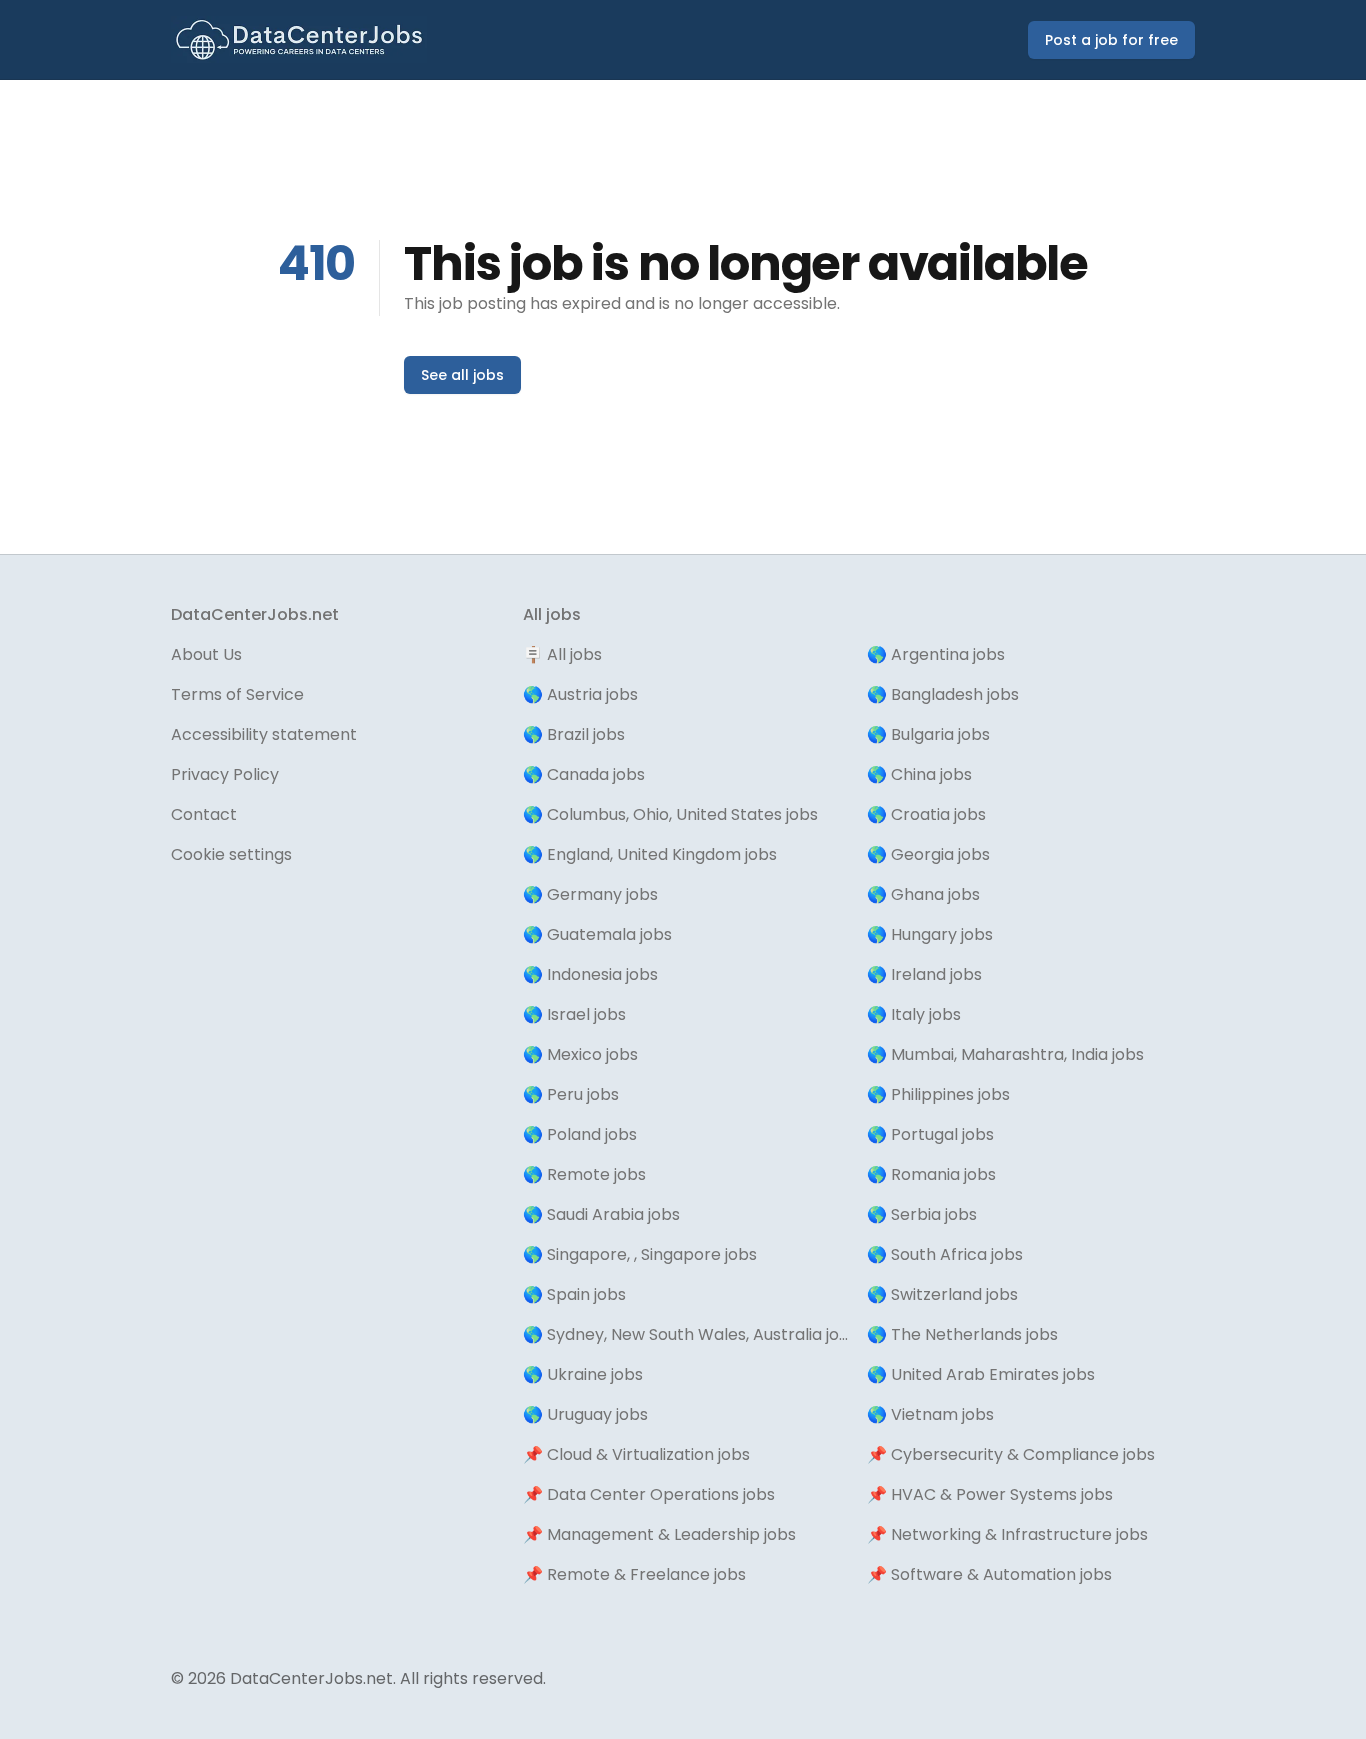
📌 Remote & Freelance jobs (634, 1574)
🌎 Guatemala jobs (597, 934)
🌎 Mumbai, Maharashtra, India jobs (1005, 1054)
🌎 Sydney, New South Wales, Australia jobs (687, 1334)
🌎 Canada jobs (584, 774)
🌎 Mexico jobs (580, 1054)
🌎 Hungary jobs (930, 934)
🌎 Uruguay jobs (585, 1414)
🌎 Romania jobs (931, 1174)
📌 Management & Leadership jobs (659, 1534)
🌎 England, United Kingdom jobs (650, 854)
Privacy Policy (225, 774)
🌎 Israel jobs (574, 1014)
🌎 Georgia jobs (928, 854)
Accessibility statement (264, 734)
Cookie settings (231, 854)
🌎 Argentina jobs (936, 654)
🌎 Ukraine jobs (583, 1374)
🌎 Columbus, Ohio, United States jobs (670, 814)
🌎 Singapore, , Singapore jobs (640, 1254)
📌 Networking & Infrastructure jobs (1007, 1534)
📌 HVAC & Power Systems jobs (990, 1494)
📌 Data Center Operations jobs (649, 1494)
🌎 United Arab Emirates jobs (981, 1374)
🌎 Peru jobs (571, 1094)
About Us (206, 654)
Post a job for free (1111, 40)
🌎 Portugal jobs (930, 1134)
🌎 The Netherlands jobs (962, 1334)
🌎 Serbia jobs (922, 1214)
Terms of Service (237, 694)
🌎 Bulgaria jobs (928, 734)
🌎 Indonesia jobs (590, 974)
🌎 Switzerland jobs (942, 1294)
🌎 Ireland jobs (924, 974)
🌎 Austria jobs (580, 694)
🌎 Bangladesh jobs (943, 694)
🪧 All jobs (562, 654)
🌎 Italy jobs (914, 1014)
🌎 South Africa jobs (945, 1254)
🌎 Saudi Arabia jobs (601, 1214)
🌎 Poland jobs (580, 1134)
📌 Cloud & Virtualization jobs (636, 1454)
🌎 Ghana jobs (923, 894)
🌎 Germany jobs (590, 894)
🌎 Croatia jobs (926, 814)
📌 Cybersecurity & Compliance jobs (1011, 1454)
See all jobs (462, 375)
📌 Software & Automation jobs (989, 1574)
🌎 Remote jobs (584, 1174)
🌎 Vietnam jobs (930, 1414)
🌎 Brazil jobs (574, 734)
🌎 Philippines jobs (938, 1094)
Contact (204, 814)
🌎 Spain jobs (574, 1294)
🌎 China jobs (919, 774)
